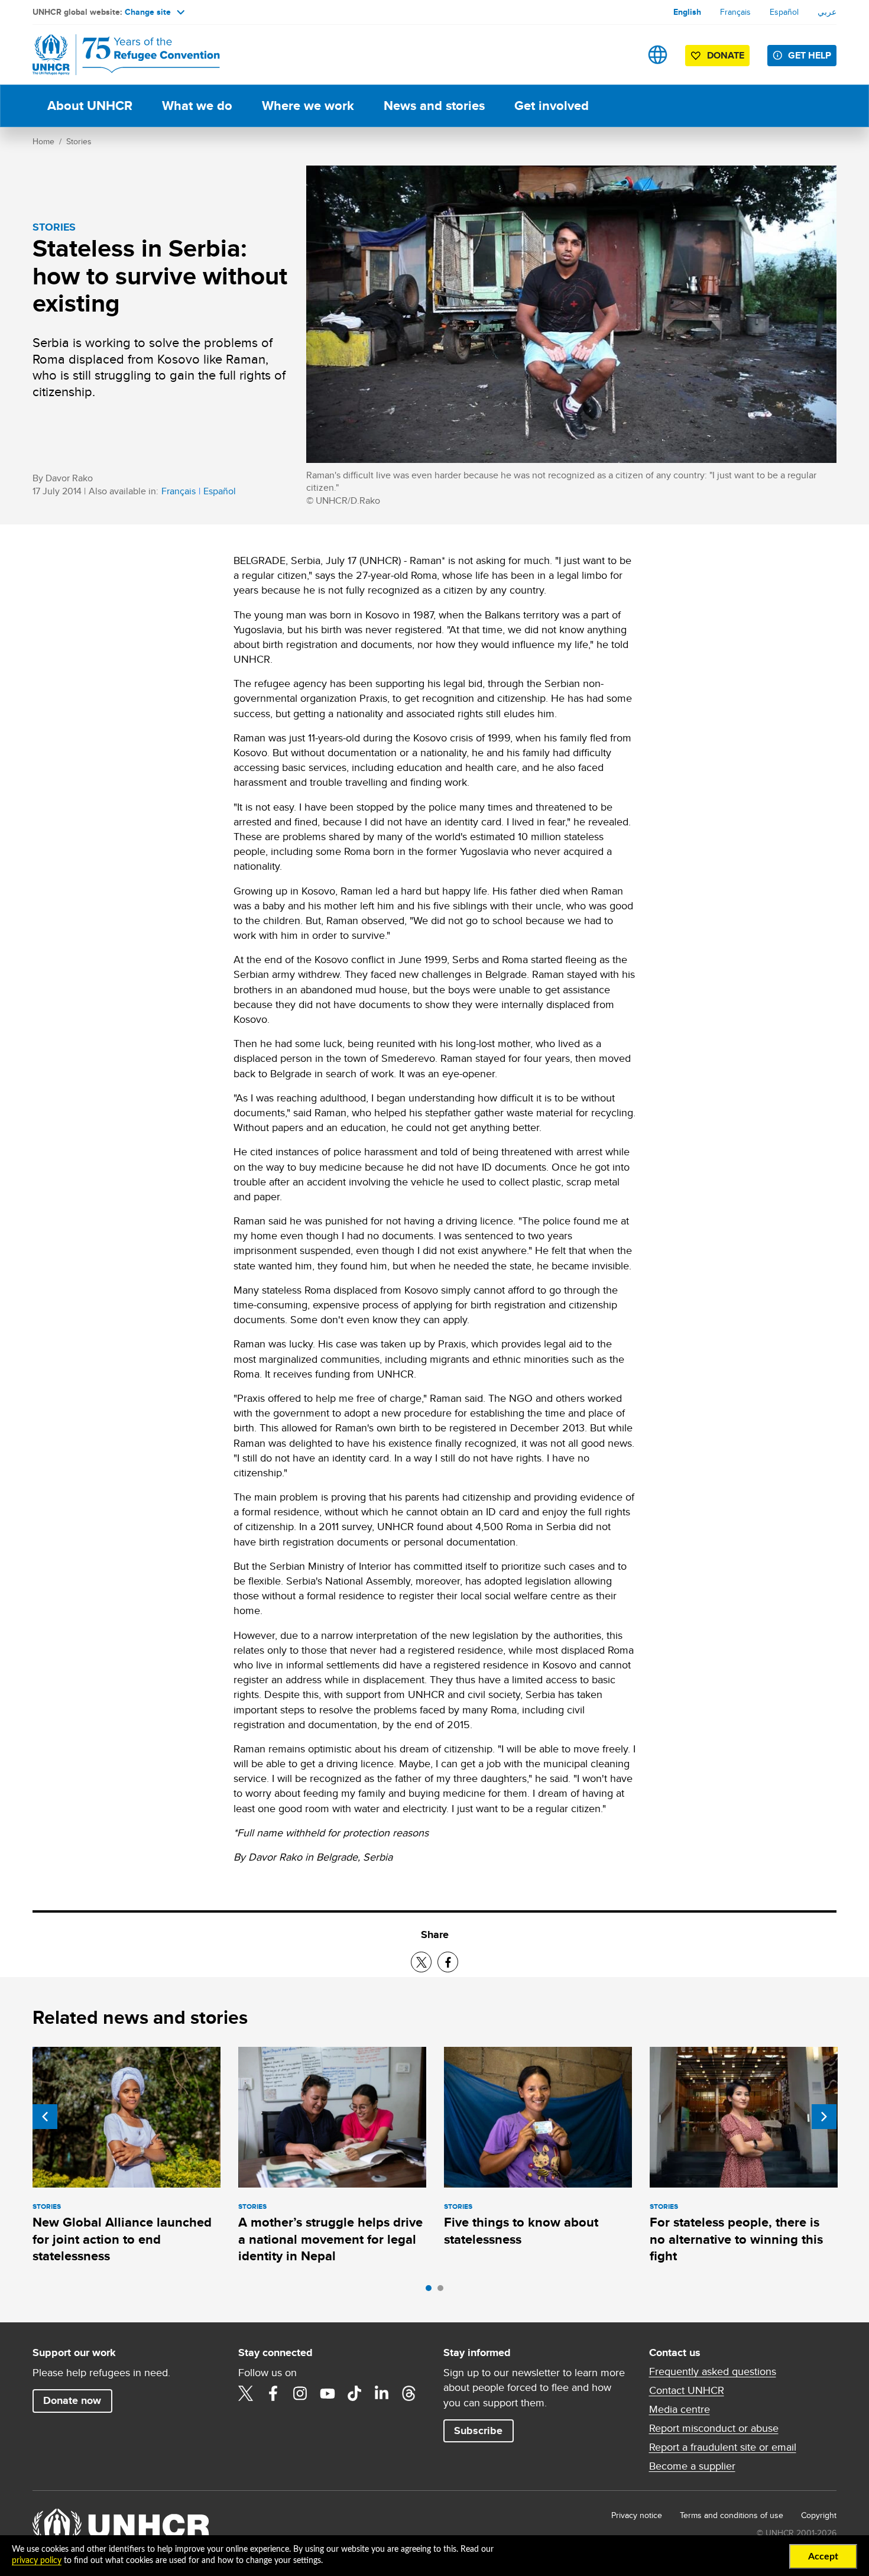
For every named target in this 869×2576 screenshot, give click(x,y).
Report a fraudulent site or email (723, 2447)
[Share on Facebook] (448, 1962)
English (687, 12)
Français (735, 12)
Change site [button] (148, 12)
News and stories (434, 106)
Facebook (273, 2393)
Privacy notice (637, 2515)
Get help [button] (810, 55)
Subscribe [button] (478, 2431)
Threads (409, 2393)
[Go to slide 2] (443, 2291)
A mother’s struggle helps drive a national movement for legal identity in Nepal (330, 2239)
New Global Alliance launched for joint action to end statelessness (122, 2239)
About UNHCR (90, 106)
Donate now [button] (72, 2400)
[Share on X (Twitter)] (421, 1962)
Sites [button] (658, 55)
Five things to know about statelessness (521, 2230)
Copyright (819, 2515)
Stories (79, 141)
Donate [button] (726, 55)
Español (784, 12)
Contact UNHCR (687, 2390)
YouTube (328, 2393)
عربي (827, 12)
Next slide (824, 2117)
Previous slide (45, 2117)
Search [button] (620, 55)
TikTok (355, 2393)
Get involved (552, 106)
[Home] (115, 55)
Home (43, 141)
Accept (823, 2556)
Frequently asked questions (713, 2371)
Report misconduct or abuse (714, 2428)
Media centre (680, 2409)
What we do (197, 106)
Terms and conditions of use (732, 2515)
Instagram (300, 2393)
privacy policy (37, 2561)
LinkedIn (382, 2393)
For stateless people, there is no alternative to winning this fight (736, 2239)
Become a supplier (692, 2466)
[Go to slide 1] (432, 2291)
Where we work (308, 106)
